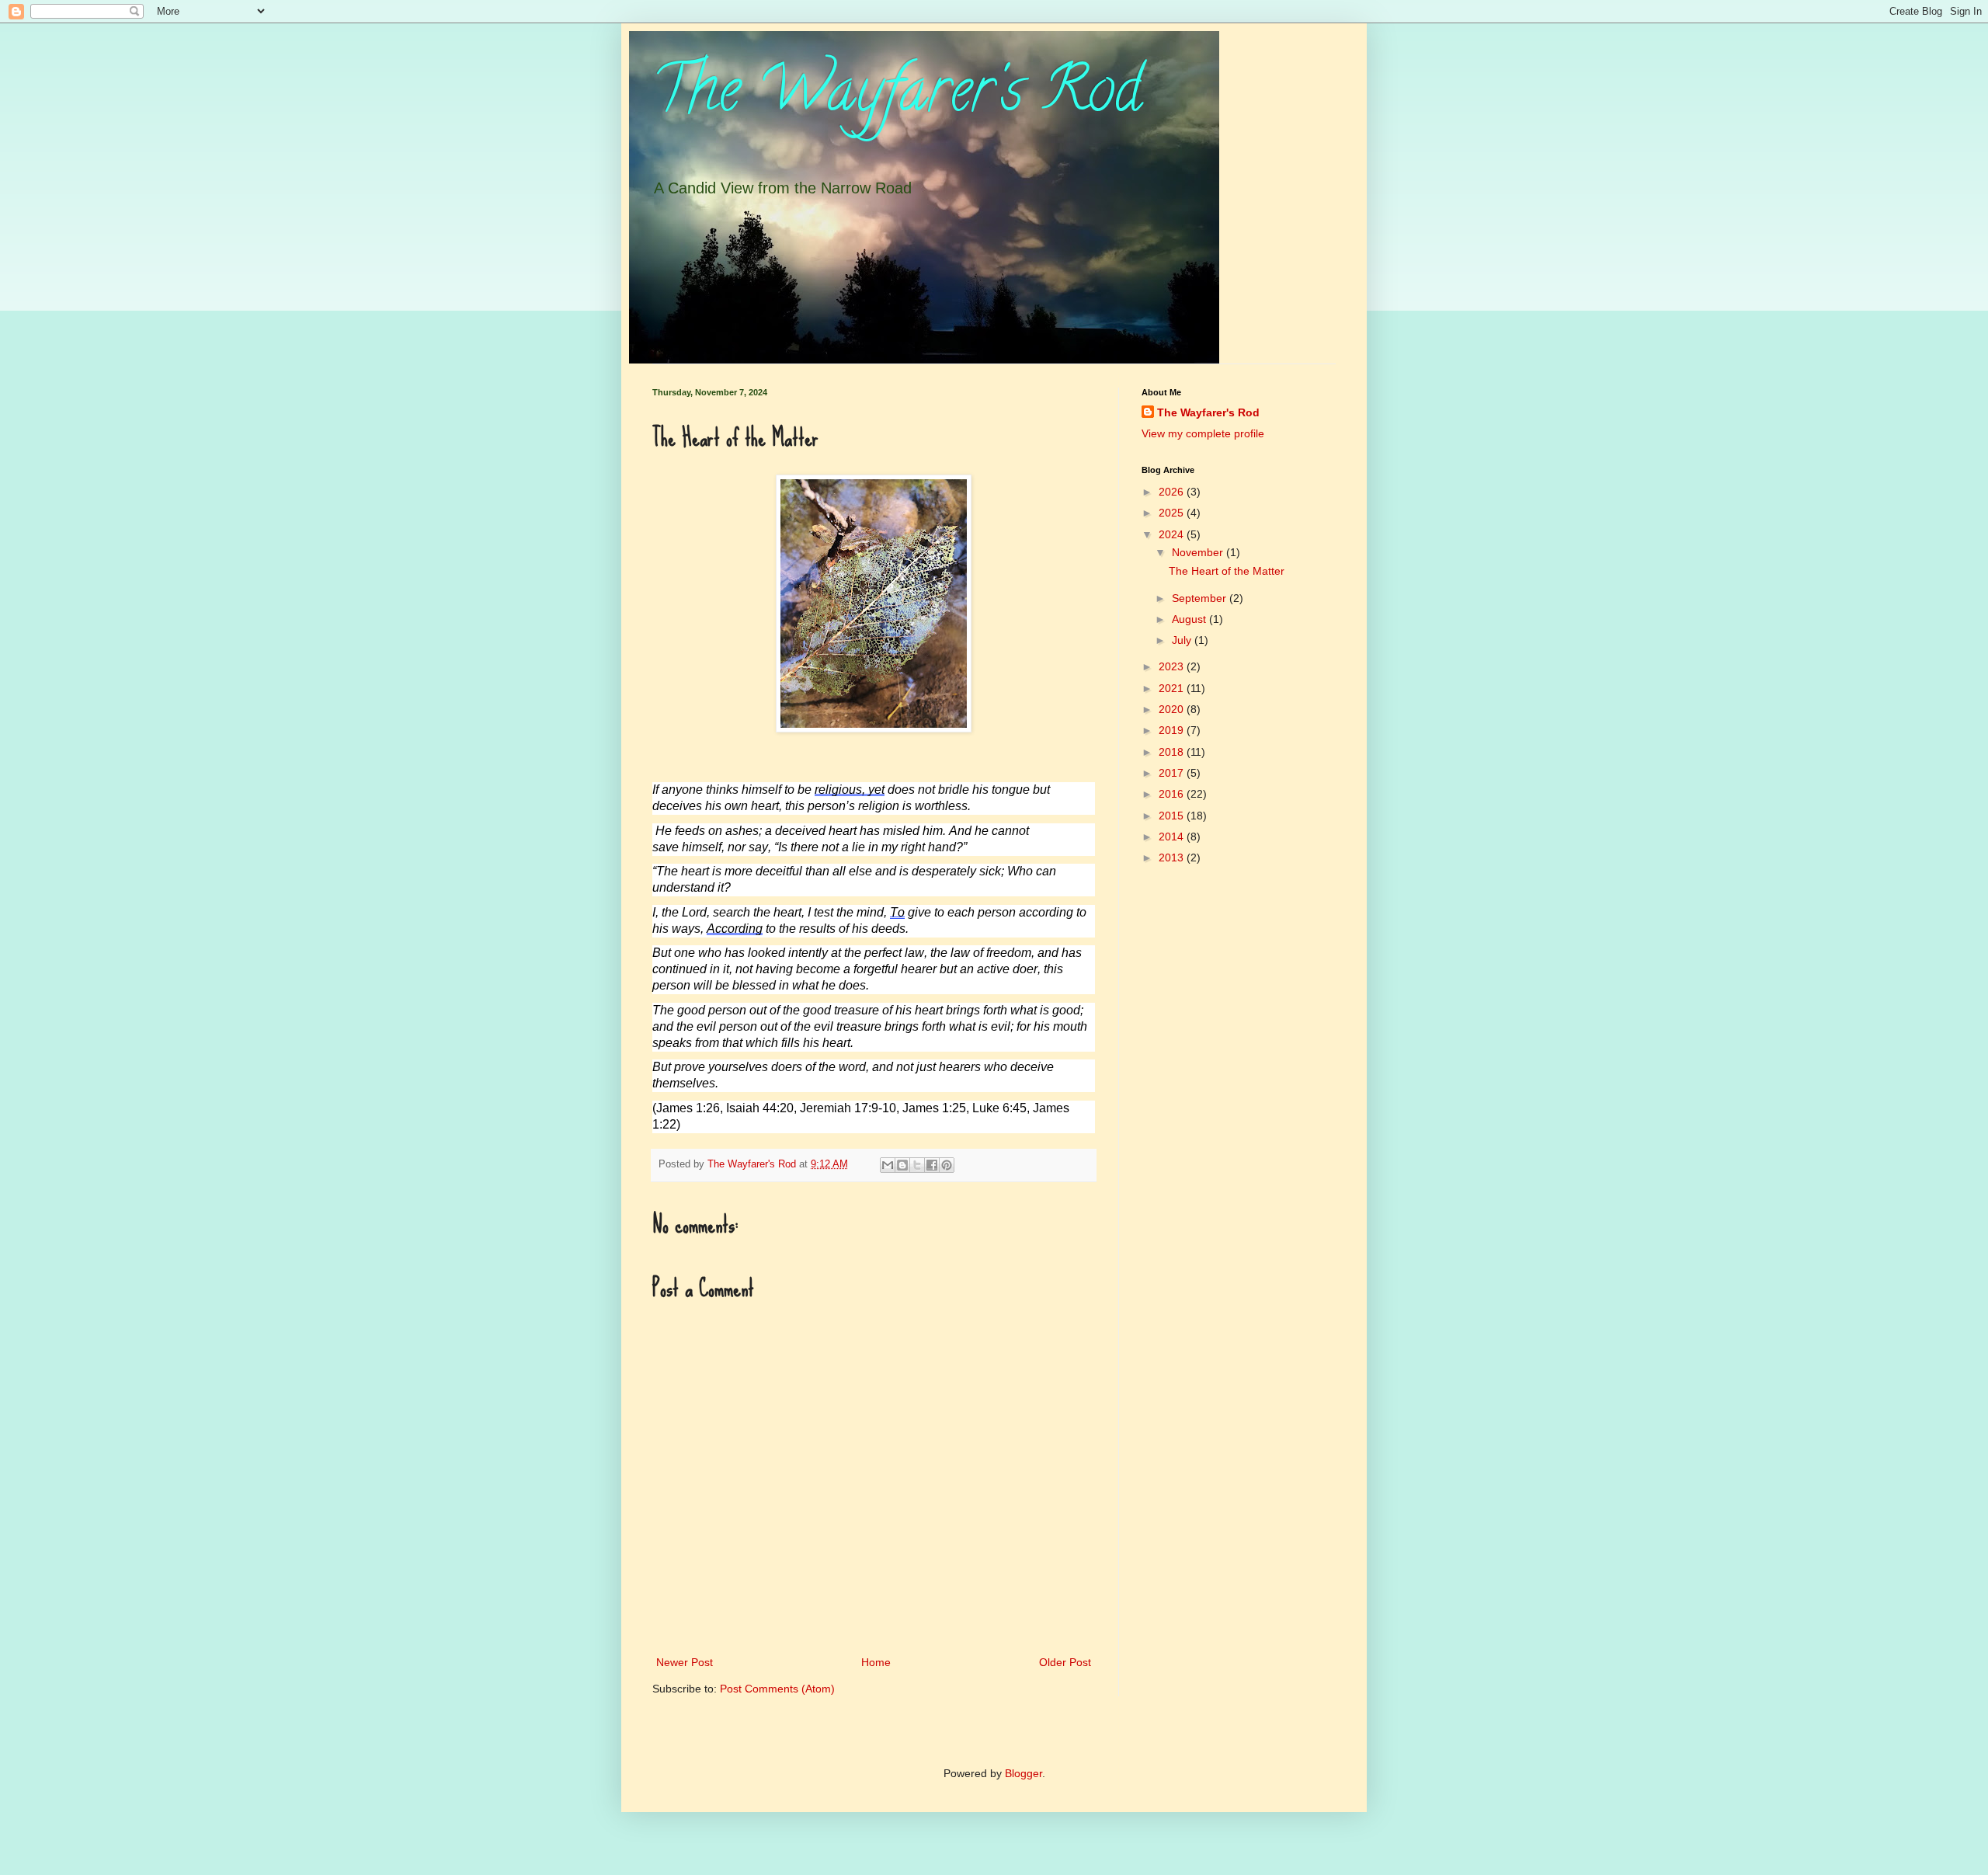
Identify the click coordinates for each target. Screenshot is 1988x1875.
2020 (1173, 709)
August (1190, 619)
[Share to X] (917, 1165)
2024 (1173, 534)
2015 (1173, 816)
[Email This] (888, 1165)
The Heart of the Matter (1227, 571)
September (1201, 598)
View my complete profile (1203, 433)
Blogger (1024, 1773)
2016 (1173, 794)
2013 (1173, 857)
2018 (1173, 752)
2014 (1173, 837)
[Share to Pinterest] (947, 1165)
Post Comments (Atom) (777, 1689)
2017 (1173, 773)
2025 (1173, 513)
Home (876, 1662)
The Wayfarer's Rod (897, 96)
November (1199, 552)
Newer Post (685, 1662)
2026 (1173, 492)
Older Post (1065, 1662)
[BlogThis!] (902, 1165)
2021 (1173, 688)
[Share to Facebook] (932, 1165)
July (1183, 640)
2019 (1173, 730)
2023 (1173, 666)
